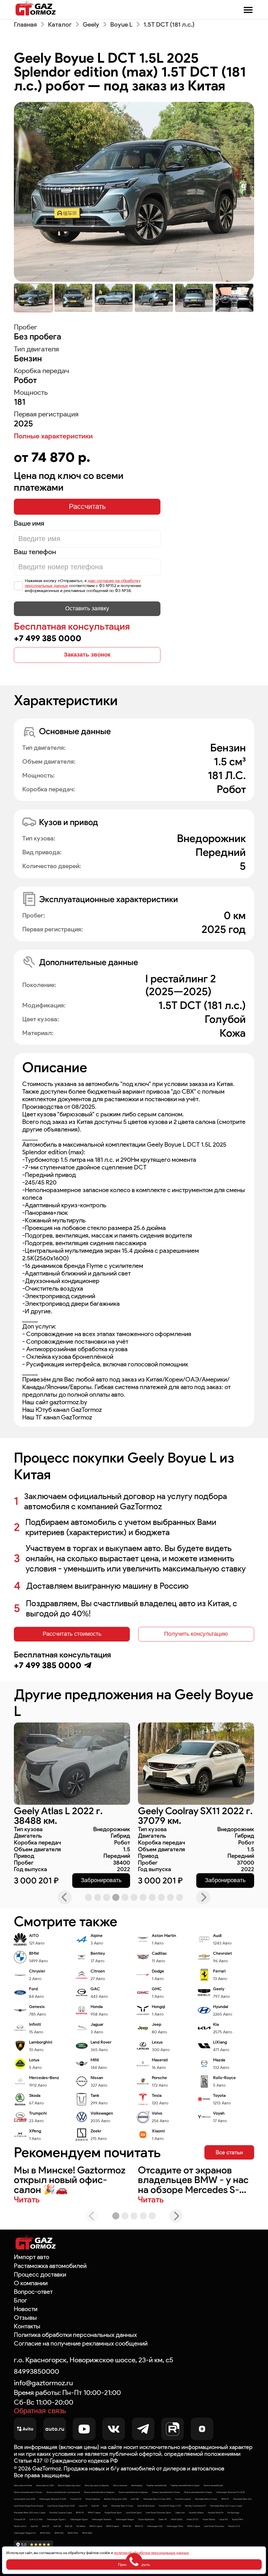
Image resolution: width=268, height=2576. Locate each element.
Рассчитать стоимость (72, 1634)
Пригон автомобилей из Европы (133, 2492)
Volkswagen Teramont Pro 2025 (230, 2492)
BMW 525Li (87, 2533)
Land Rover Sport (134, 2513)
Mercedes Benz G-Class (206, 2499)
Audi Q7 (46, 2526)
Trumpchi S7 (76, 2499)
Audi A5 (95, 2506)
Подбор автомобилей (157, 2485)
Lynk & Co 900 (36, 2519)
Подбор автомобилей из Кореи (185, 2485)
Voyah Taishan (209, 2519)
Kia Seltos (81, 2526)
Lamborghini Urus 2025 (24, 2499)
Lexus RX (224, 2519)
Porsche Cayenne (183, 2499)
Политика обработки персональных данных (75, 2335)
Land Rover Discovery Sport (158, 2513)
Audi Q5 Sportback (146, 2506)
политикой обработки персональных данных (151, 2553)
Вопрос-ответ (33, 2292)
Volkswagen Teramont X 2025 (53, 2499)
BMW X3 (80, 2513)
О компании (31, 2283)
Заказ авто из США (45, 2485)
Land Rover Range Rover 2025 (61, 2506)
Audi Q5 (69, 2526)
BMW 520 (59, 2533)
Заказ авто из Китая (23, 2485)
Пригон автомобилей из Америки (99, 2492)
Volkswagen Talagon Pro (25, 2533)
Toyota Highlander (146, 2519)
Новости (26, 2309)
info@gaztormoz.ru (43, 2383)
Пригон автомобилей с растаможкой (63, 2492)
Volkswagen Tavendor (102, 2519)
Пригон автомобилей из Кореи (198, 2492)
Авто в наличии (120, 2485)
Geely (91, 24)
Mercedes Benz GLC (243, 2499)
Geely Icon (180, 2513)
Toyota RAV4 (238, 2519)
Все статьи (229, 2152)
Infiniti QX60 (177, 2519)
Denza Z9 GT (192, 2519)
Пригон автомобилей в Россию (28, 2492)
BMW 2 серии (96, 2526)
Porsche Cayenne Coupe (61, 2513)
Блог (21, 2300)
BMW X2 (139, 2526)
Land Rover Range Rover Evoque (29, 2506)
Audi (105, 2506)
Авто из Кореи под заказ (69, 2485)
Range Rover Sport (113, 2513)
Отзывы (25, 2317)
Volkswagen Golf (155, 2526)
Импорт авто (32, 2257)
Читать (27, 2200)
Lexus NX (83, 2506)
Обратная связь (40, 2411)
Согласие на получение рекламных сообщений (81, 2343)
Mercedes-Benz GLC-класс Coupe (226, 2506)
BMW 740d (73, 2533)
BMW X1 (225, 2499)
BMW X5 (127, 2526)
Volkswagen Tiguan (79, 2519)
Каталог (60, 24)
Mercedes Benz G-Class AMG (157, 2499)
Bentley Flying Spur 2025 (115, 2499)
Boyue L (121, 24)
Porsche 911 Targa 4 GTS (170, 2506)
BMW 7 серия (94, 2513)
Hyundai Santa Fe (216, 2513)
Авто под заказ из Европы (97, 2485)
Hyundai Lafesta (196, 2513)
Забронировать (101, 1880)
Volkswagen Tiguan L (56, 2519)
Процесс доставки (40, 2274)
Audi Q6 (57, 2526)
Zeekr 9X (163, 2519)
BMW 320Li (45, 2533)
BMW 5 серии (113, 2526)
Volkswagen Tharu (175, 2526)
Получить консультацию (196, 1634)
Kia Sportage (233, 2513)
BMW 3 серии (194, 2526)
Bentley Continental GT (196, 2506)
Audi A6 (34, 2526)
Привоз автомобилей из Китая (166, 2492)
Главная (25, 24)
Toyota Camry (20, 2526)
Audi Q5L (135, 2499)
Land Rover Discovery (214, 2526)
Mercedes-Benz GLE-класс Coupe (30, 2513)
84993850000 (37, 2371)
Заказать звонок (87, 655)
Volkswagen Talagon (125, 2519)
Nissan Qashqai (93, 2499)
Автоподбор (137, 2485)
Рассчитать (87, 507)
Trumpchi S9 (19, 2519)
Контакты (27, 2326)
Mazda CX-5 (234, 2526)
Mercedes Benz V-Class (122, 2506)
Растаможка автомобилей (50, 2266)
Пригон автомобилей (213, 2485)
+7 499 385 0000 (48, 638)
